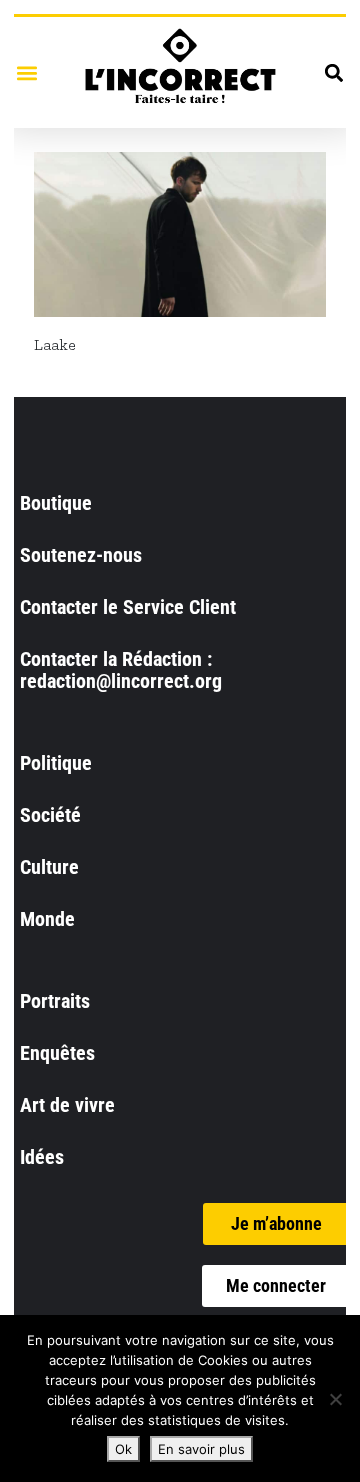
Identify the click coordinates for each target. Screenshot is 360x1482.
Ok (123, 1449)
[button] (26, 72)
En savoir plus (201, 1449)
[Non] (335, 1399)
